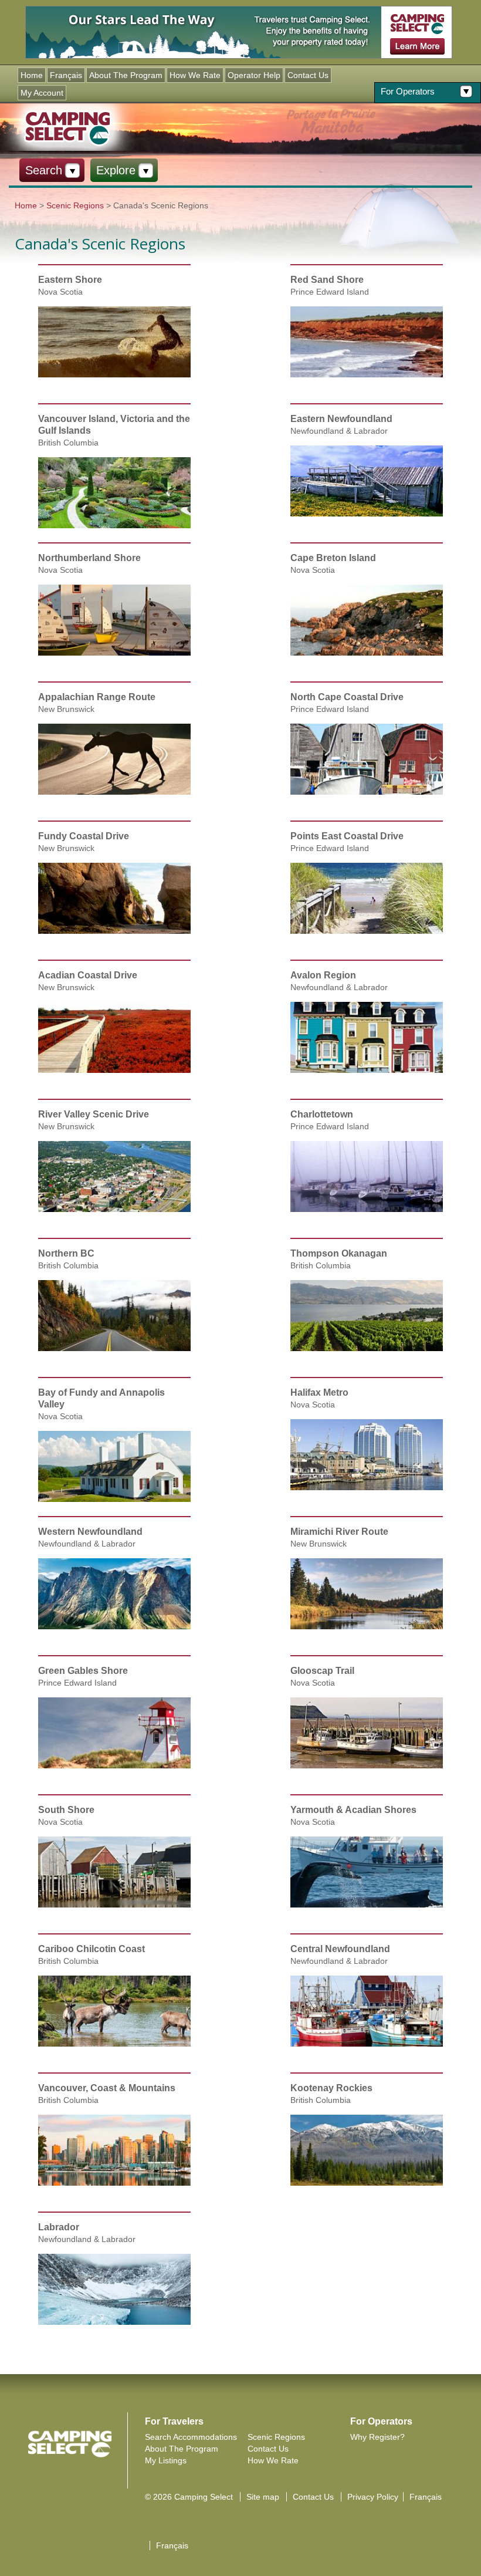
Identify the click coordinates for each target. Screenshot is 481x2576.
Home (32, 75)
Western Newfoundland (90, 1532)
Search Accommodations (191, 2437)
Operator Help (254, 75)
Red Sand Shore (327, 280)
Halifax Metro (319, 1392)
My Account (42, 93)
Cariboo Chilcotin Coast (92, 1949)
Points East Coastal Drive (347, 836)
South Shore (66, 1810)
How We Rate (195, 75)
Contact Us (308, 75)
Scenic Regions (75, 205)
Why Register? (377, 2437)
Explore (116, 170)
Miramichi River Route (339, 1532)
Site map (263, 2497)
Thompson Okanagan (339, 1253)
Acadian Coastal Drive (88, 975)
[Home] (67, 127)
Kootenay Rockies (331, 2088)
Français (66, 75)
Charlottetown (322, 1114)
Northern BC (66, 1253)
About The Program (126, 75)
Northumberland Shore (89, 558)
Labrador (59, 2227)
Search (44, 170)
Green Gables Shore (83, 1671)
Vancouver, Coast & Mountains (107, 2088)
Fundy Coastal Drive (84, 836)
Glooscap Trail (322, 1671)
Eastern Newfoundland (341, 419)
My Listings (166, 2460)
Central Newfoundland (340, 1949)
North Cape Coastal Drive (347, 697)
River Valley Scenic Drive (94, 1114)
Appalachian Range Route (97, 697)
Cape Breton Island (333, 558)
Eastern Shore (70, 280)
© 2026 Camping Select (189, 2497)
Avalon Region (323, 975)
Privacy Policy (373, 2497)
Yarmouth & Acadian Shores (353, 1810)
